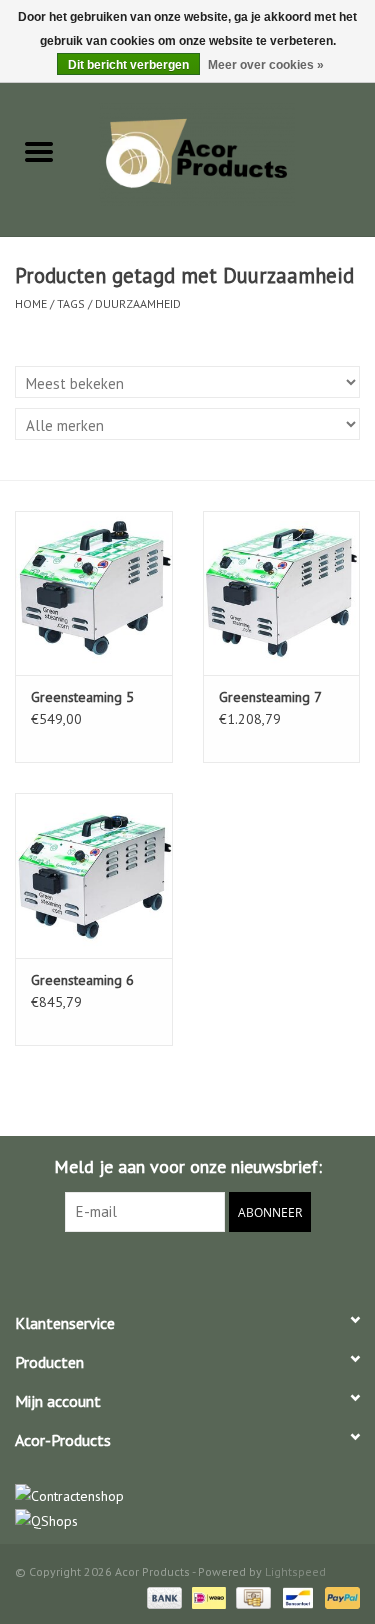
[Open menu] (39, 151)
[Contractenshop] (187, 1496)
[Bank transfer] (162, 1596)
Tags (71, 303)
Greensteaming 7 (270, 697)
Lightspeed (295, 1571)
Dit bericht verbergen (128, 65)
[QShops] (187, 1521)
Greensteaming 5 (82, 697)
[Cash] (251, 1596)
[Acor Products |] (227, 153)
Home (31, 303)
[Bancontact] (296, 1596)
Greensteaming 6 (82, 980)
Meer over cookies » (266, 65)
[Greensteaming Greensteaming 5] (94, 593)
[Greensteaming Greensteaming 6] (94, 875)
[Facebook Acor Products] (188, 1273)
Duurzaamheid (138, 303)
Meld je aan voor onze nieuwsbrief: (188, 1166)
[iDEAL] (207, 1596)
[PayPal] (339, 1596)
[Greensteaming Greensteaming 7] (282, 593)
